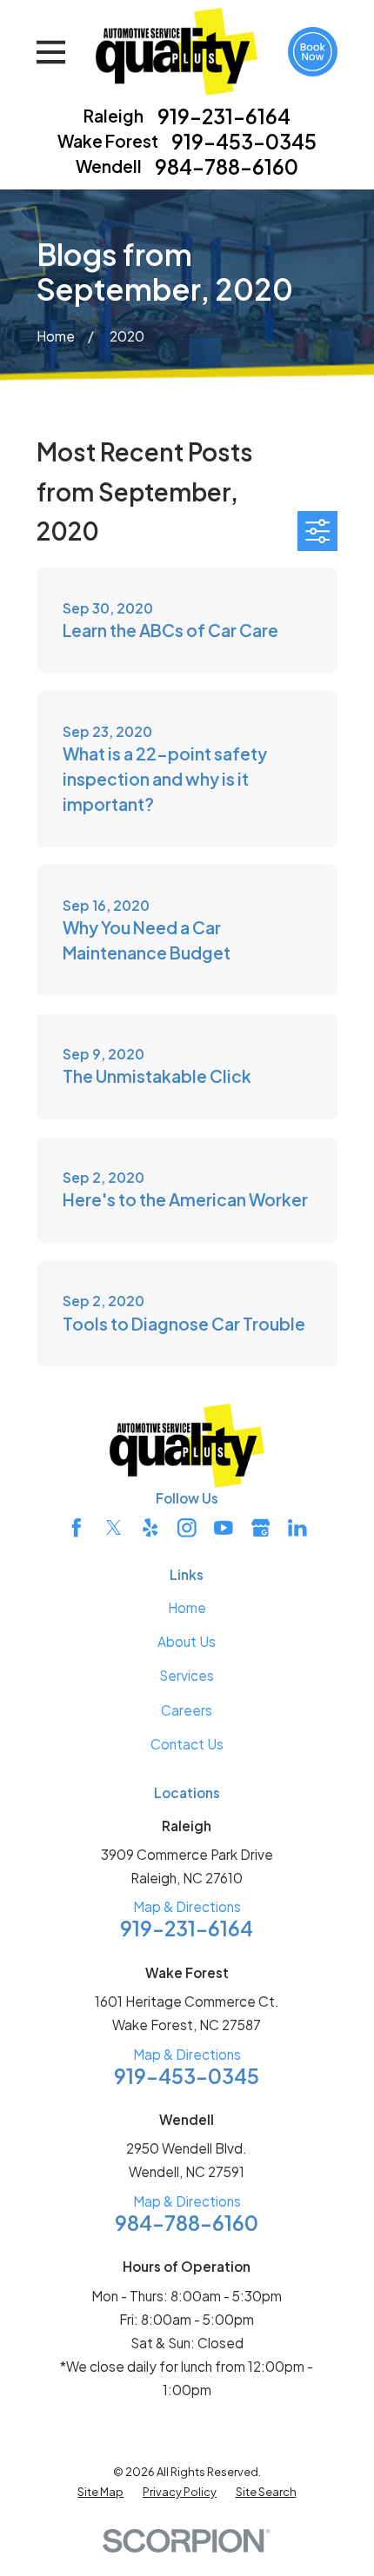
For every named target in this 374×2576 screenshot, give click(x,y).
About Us (187, 1641)
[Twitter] (114, 1528)
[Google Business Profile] (261, 1528)
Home (187, 1607)
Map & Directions (187, 1906)
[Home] (177, 52)
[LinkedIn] (297, 1528)
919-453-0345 (244, 141)
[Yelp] (150, 1528)
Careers (187, 1710)
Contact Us (187, 1744)
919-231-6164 (224, 116)
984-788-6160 (227, 166)
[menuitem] (100, 2492)
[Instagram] (187, 1528)
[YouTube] (224, 1528)
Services (187, 1675)
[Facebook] (77, 1528)
